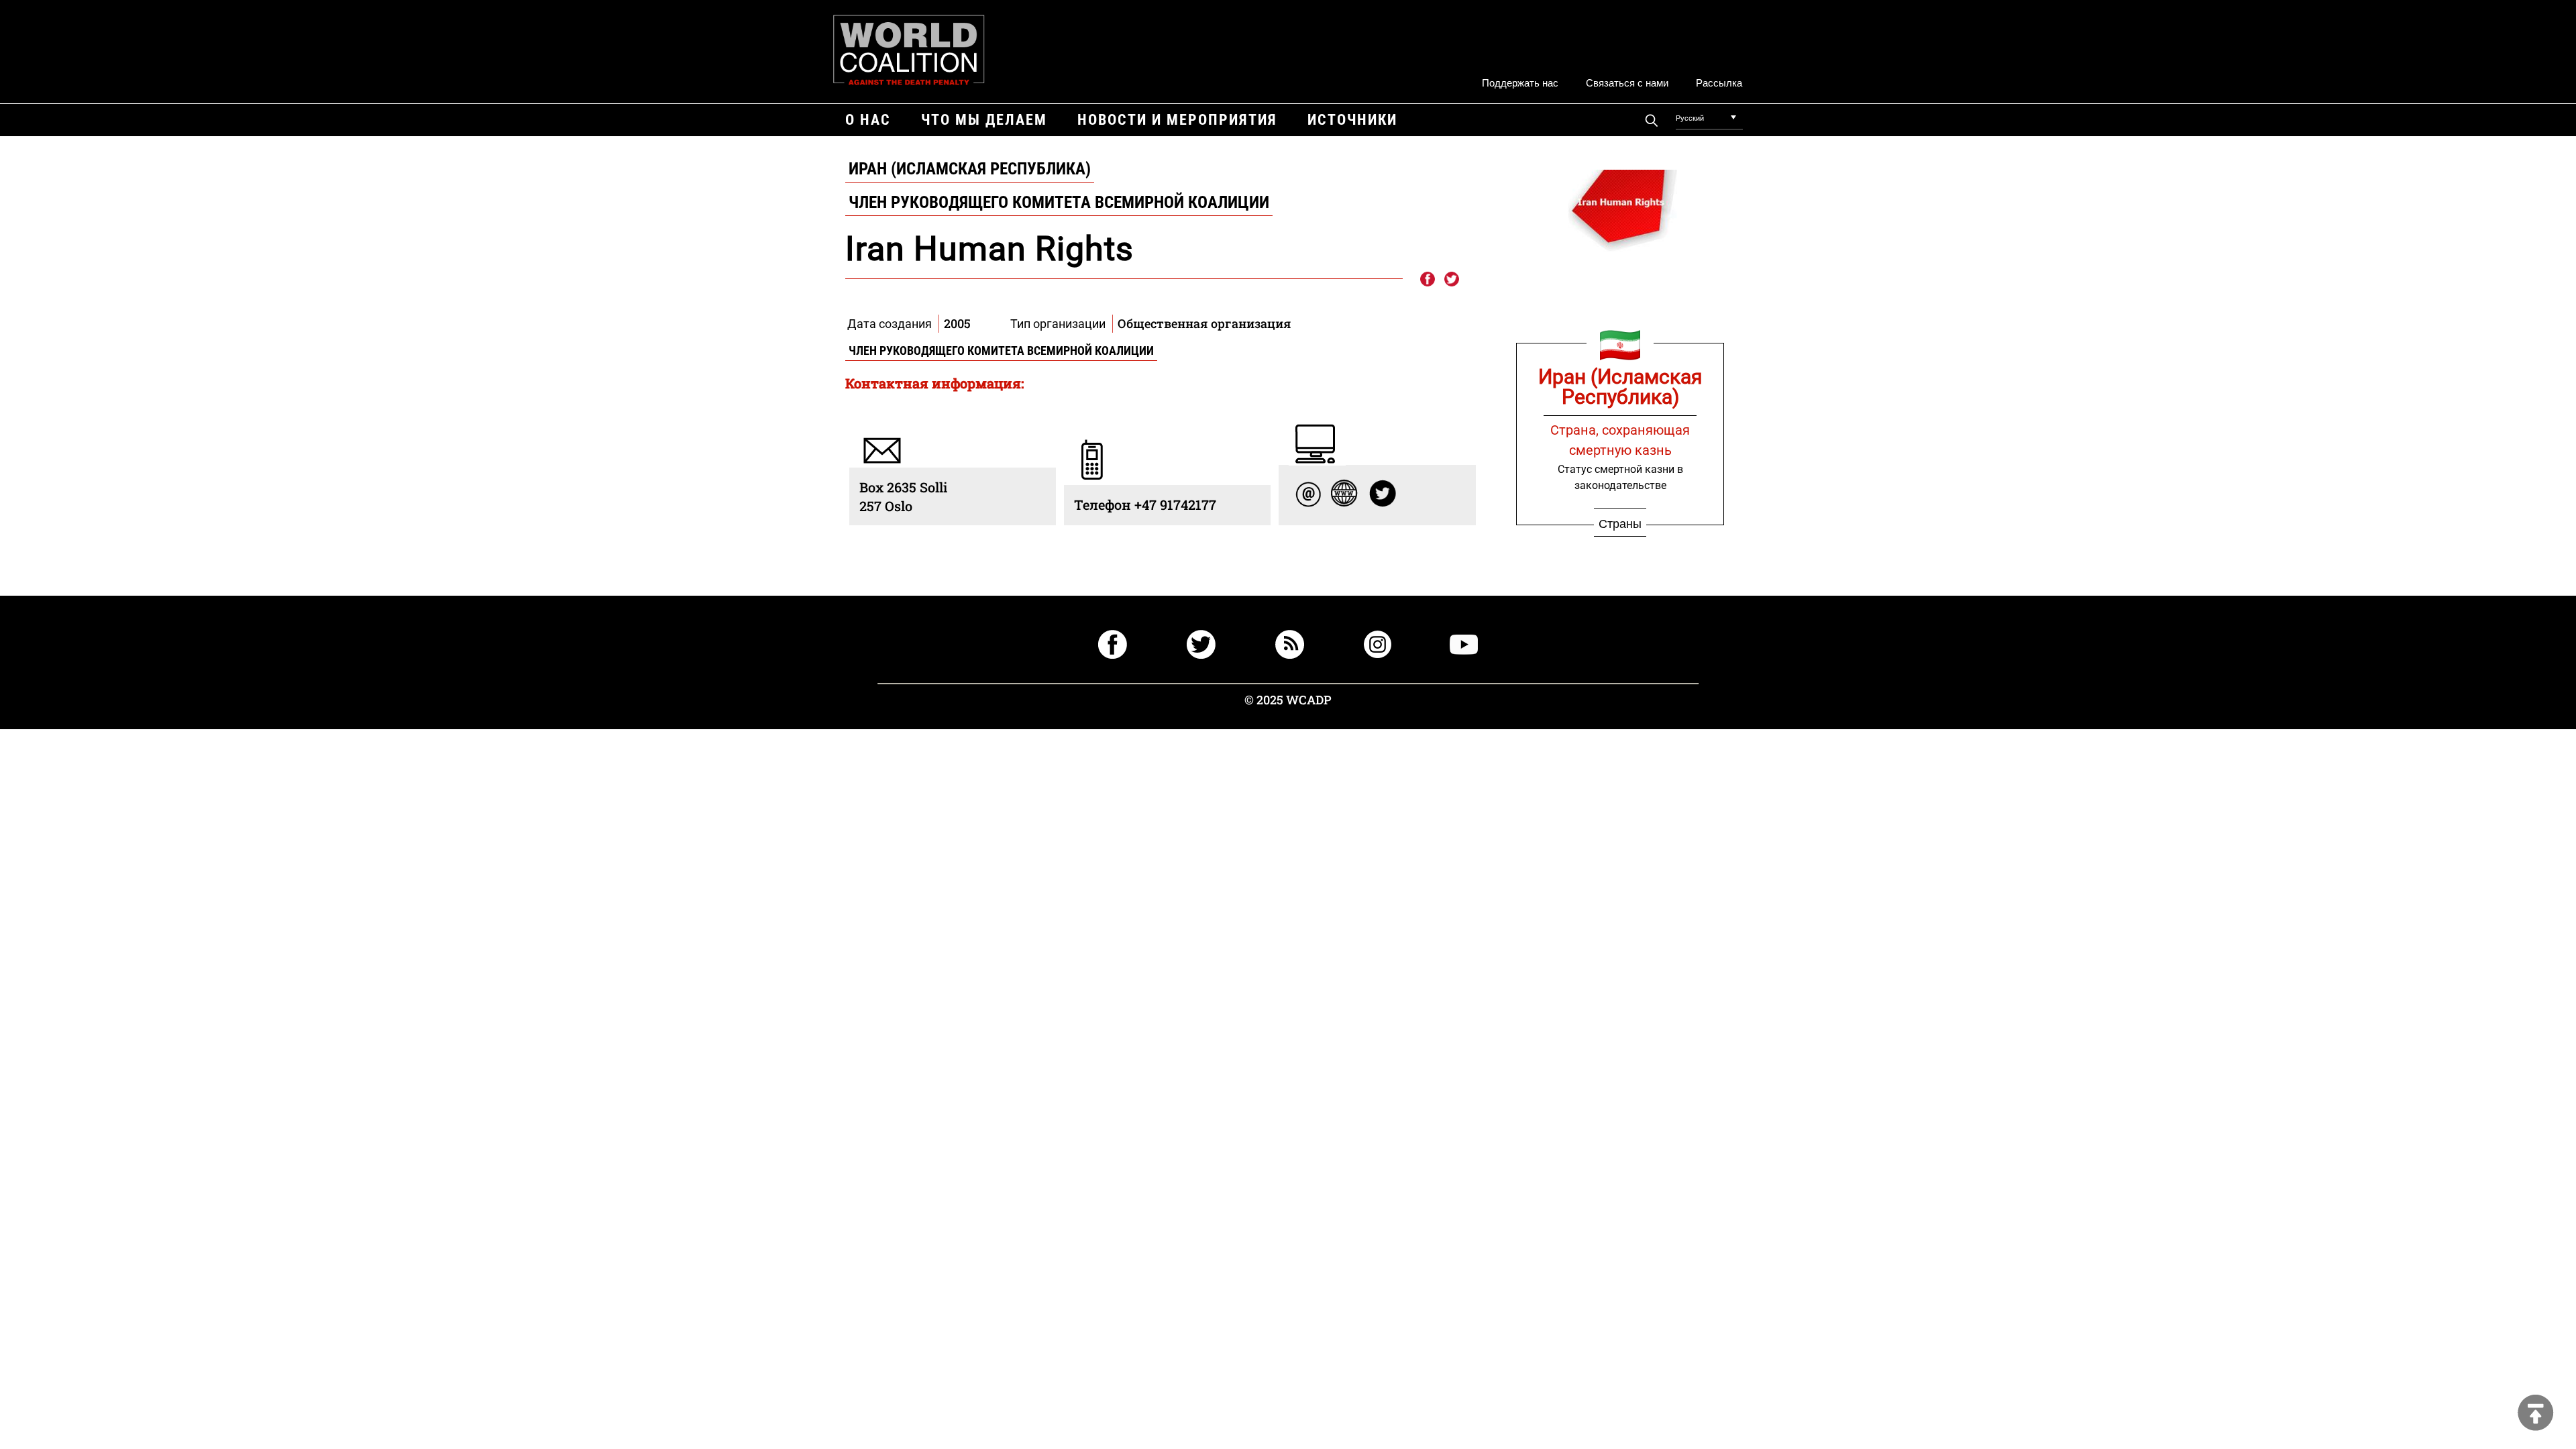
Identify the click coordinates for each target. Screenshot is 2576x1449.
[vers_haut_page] (2536, 1414)
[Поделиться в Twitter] (1452, 280)
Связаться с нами (1627, 82)
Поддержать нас (1520, 82)
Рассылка (1719, 82)
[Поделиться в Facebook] (1427, 280)
